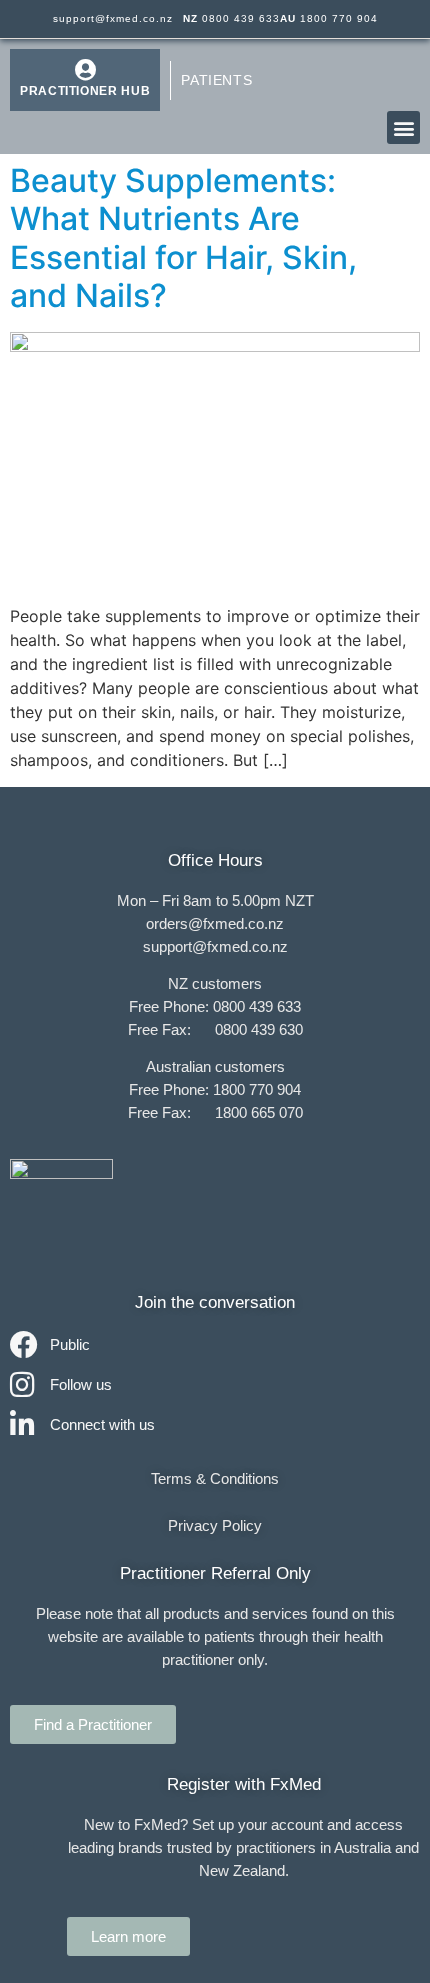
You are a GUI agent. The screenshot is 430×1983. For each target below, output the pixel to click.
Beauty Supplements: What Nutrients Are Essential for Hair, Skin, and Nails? (183, 238)
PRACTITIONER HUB (85, 91)
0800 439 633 (231, 18)
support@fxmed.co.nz (113, 18)
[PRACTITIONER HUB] (85, 70)
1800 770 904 (329, 18)
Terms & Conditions (215, 1478)
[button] (403, 127)
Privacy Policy (215, 1525)
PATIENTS (216, 80)
